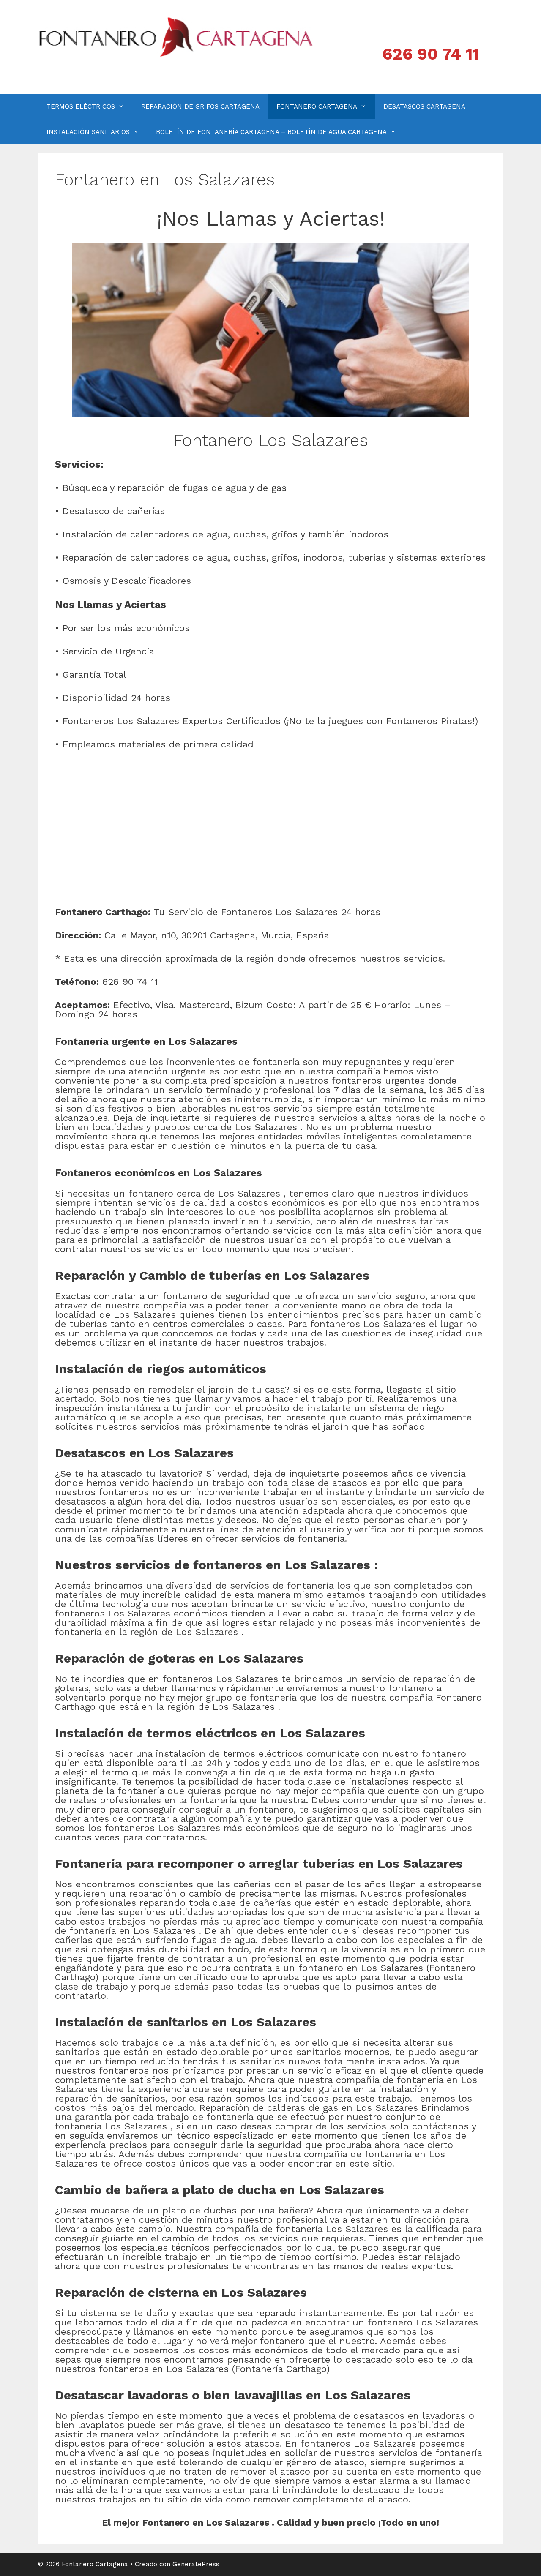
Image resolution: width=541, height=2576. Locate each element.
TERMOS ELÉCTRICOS (81, 106)
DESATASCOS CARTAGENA (424, 106)
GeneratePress (196, 2564)
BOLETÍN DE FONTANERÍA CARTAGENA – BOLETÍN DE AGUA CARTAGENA (271, 132)
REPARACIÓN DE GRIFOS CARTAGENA (200, 106)
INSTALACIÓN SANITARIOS (88, 132)
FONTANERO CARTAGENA (317, 106)
